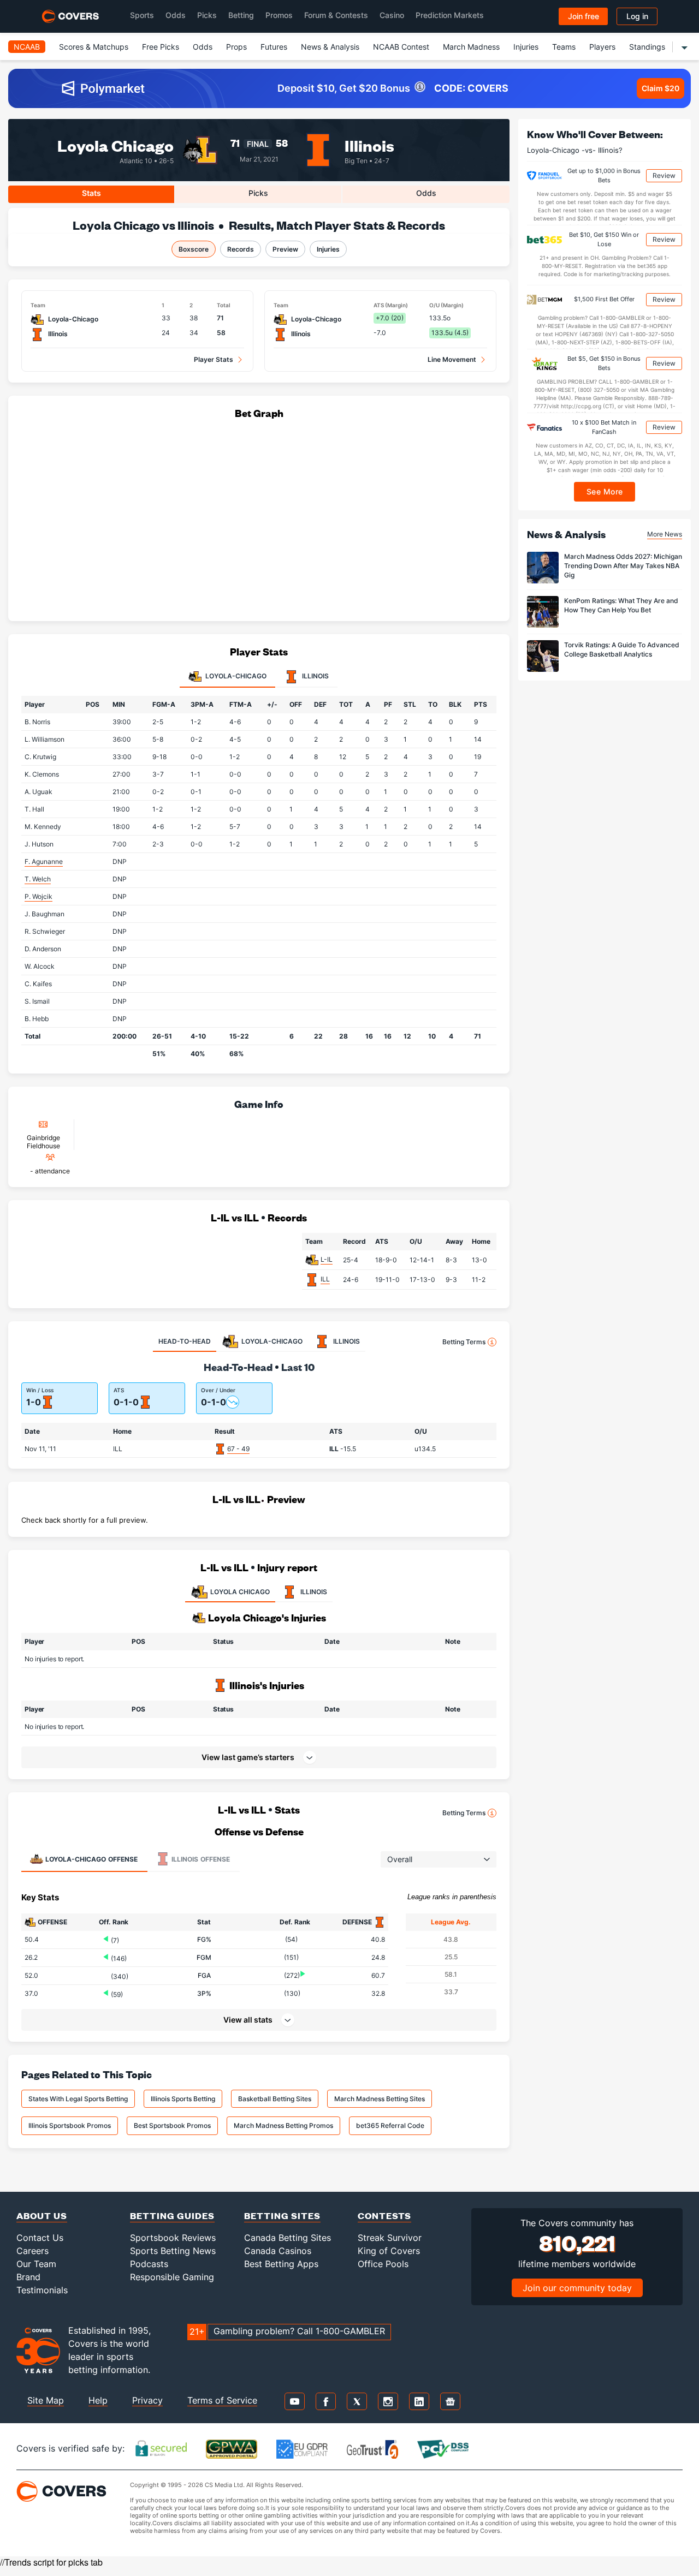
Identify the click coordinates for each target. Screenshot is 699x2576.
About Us (42, 2216)
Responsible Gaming (172, 2277)
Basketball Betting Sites (275, 2099)
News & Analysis (330, 47)
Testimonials (42, 2290)
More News (665, 533)
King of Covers (389, 2251)
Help (98, 2400)
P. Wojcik (38, 896)
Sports (142, 15)
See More (605, 491)
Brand (28, 2277)
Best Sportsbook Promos (172, 2125)
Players (602, 47)
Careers (32, 2251)
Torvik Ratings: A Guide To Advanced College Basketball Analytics (622, 649)
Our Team (36, 2264)
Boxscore (194, 249)
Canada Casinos (278, 2251)
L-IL (327, 1259)
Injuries (526, 47)
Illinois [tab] (315, 676)
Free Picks (161, 47)
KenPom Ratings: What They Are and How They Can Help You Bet (621, 605)
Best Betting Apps (281, 2264)
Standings (647, 47)
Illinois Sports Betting (183, 2099)
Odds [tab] (426, 193)
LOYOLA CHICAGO (240, 1592)
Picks (207, 15)
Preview (285, 249)
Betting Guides (172, 2216)
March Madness (471, 47)
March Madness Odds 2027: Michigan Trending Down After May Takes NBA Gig (623, 566)
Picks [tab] (258, 193)
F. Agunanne (44, 861)
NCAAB (27, 47)
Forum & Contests (336, 15)
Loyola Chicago (115, 145)
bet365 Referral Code (390, 2125)
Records (241, 249)
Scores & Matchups (94, 47)
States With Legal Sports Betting (78, 2099)
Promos (279, 15)
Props (236, 47)
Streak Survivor (390, 2238)
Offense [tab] (91, 1859)
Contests (384, 2216)
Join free (584, 16)
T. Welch (38, 879)
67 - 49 (238, 1449)
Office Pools (383, 2264)
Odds (176, 15)
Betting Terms (464, 1342)
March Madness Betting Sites (380, 2099)
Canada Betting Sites (288, 2238)
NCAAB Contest (401, 47)
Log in (637, 16)
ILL (325, 1279)
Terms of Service (222, 2400)
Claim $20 (661, 88)
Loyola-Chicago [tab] (235, 676)
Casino (392, 15)
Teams (564, 47)
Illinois (369, 145)
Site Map (46, 2400)
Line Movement (452, 359)
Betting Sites (282, 2216)
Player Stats (214, 359)
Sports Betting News (173, 2251)
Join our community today (577, 2288)
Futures (274, 47)
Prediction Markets (450, 15)
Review (664, 175)
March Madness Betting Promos (283, 2125)
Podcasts (149, 2264)
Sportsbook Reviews (173, 2238)
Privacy (147, 2400)
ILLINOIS (314, 1592)
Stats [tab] (91, 193)
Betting (241, 15)
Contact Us (40, 2238)
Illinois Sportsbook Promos (70, 2125)
